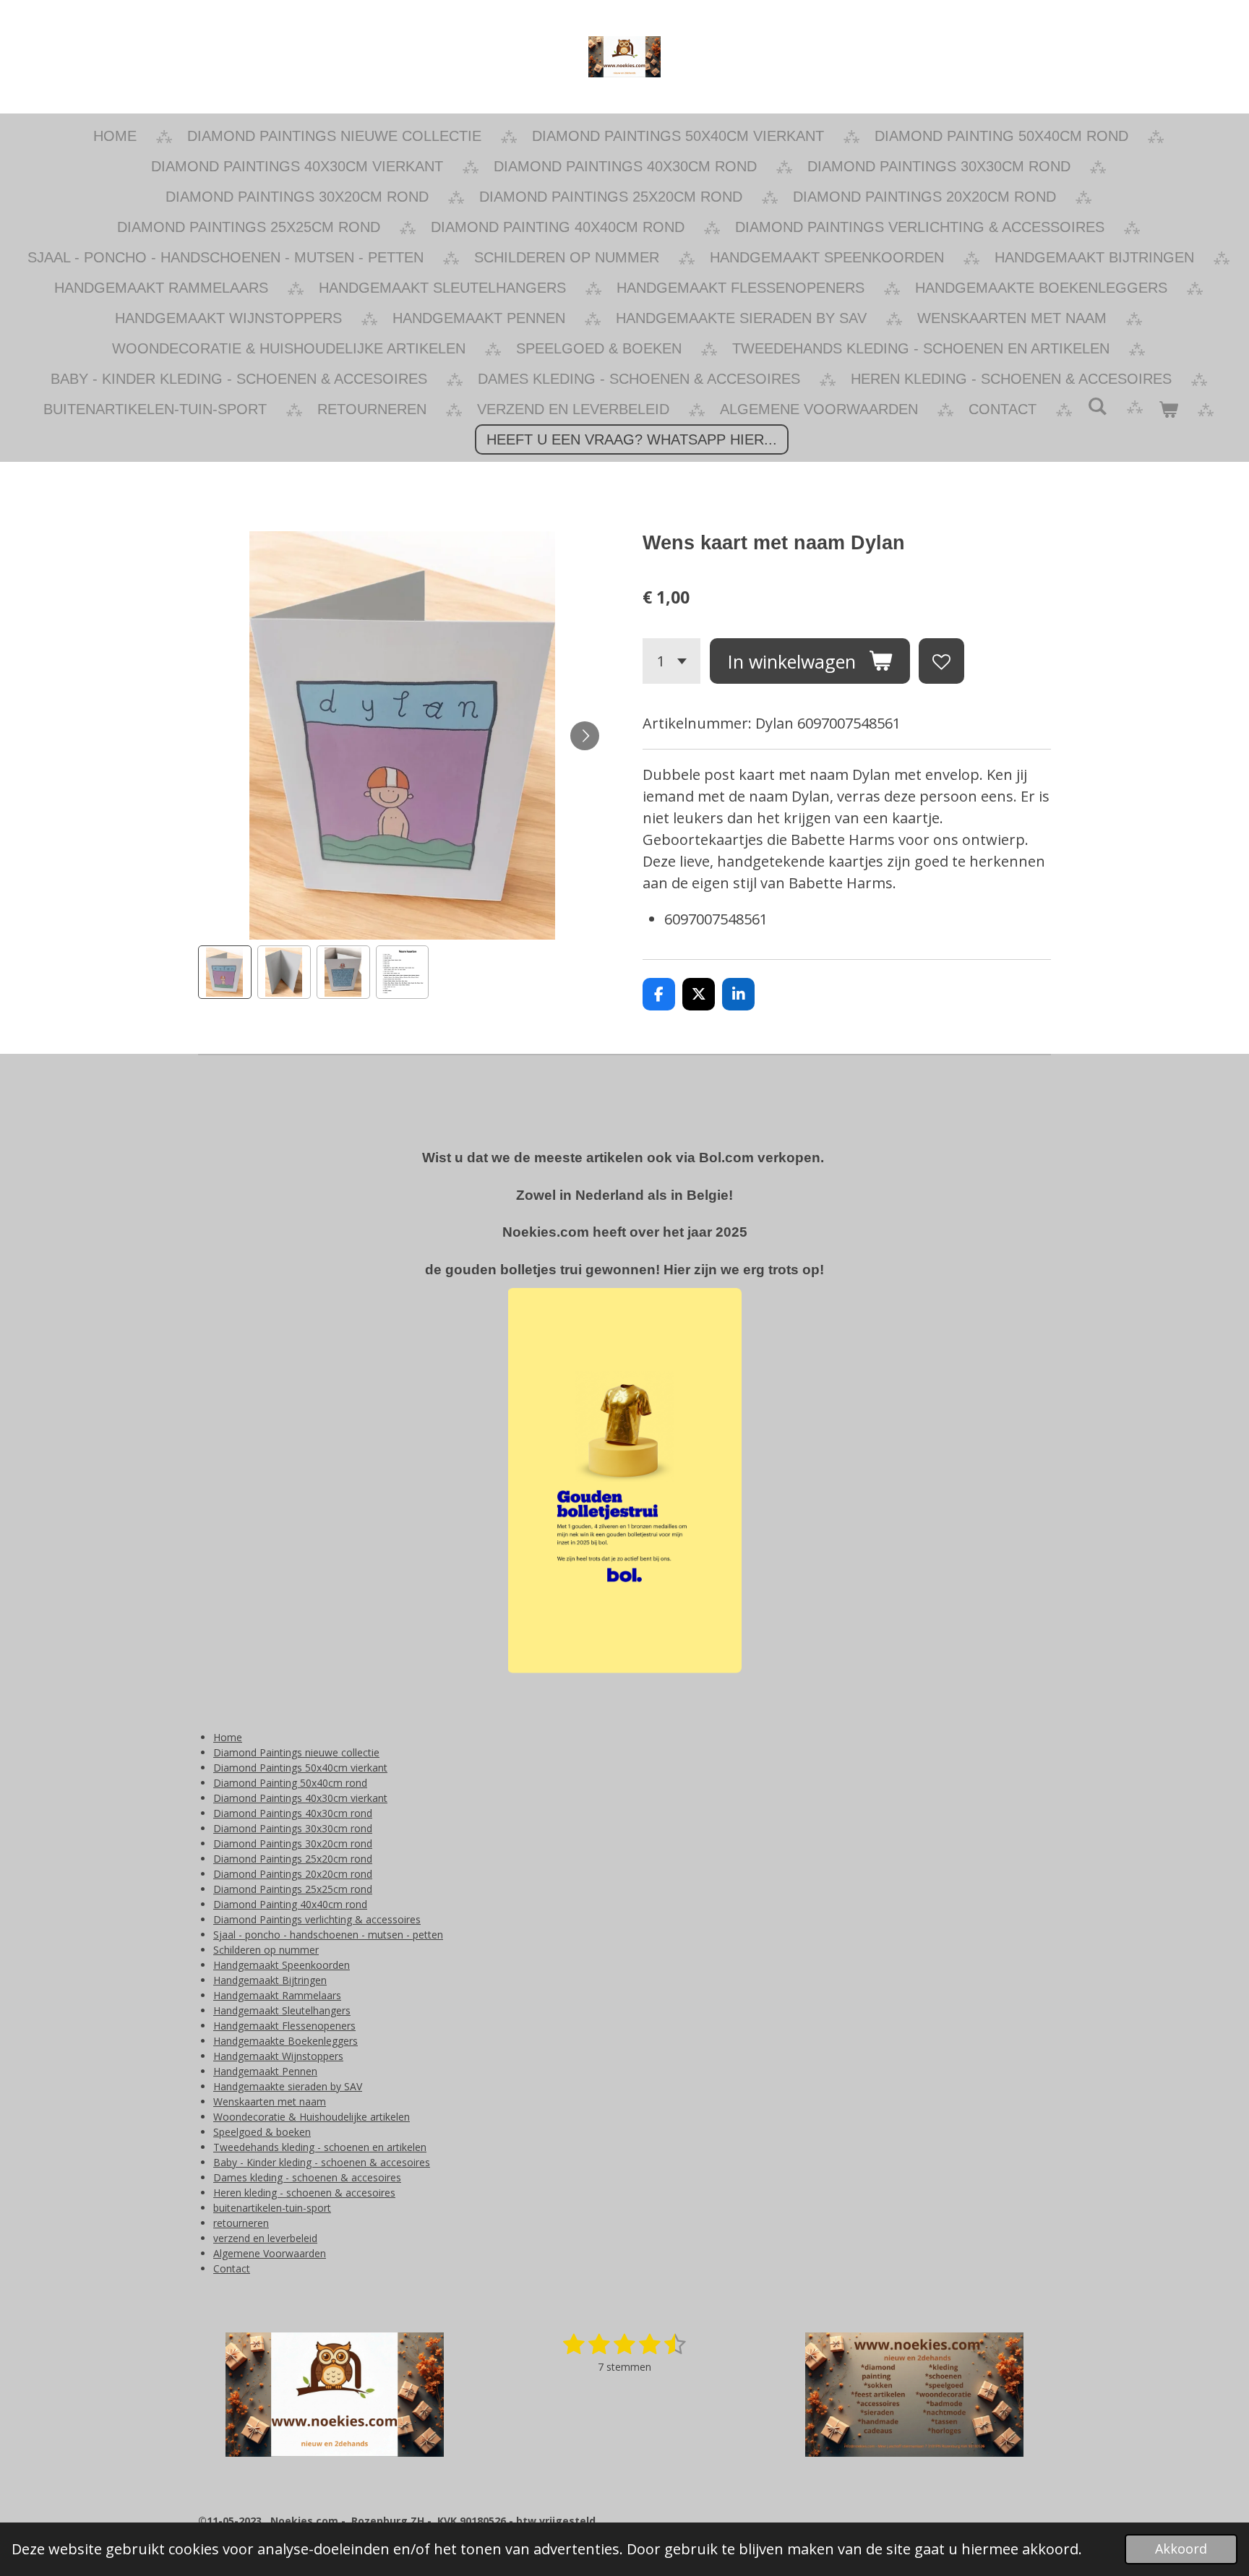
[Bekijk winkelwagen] (1168, 409)
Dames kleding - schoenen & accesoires (307, 2177)
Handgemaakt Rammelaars (277, 1995)
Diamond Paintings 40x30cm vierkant (300, 1798)
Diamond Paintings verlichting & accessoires (317, 1919)
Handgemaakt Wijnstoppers (278, 2056)
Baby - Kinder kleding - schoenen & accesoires (322, 2162)
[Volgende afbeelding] (585, 736)
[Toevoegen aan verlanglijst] (941, 661)
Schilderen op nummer (266, 1950)
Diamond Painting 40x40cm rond (290, 1904)
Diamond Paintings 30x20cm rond (293, 1843)
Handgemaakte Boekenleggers (286, 2041)
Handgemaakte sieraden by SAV (288, 2086)
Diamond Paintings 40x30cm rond (293, 1813)
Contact (232, 2268)
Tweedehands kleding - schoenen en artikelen (320, 2147)
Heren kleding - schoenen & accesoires (304, 2193)
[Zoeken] (1097, 407)
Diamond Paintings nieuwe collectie (296, 1752)
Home (228, 1737)
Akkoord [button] (1181, 2549)
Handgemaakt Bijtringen (270, 1980)
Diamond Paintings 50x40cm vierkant (300, 1768)
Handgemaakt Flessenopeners (284, 2026)
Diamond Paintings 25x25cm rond (293, 1889)
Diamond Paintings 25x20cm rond (293, 1859)
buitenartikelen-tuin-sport (272, 2208)
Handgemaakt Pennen (265, 2071)
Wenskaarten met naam (270, 2101)
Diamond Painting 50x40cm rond (290, 1783)
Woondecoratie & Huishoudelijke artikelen (312, 2117)
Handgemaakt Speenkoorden (282, 1965)
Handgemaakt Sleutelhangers (282, 2010)
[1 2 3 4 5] (671, 661)
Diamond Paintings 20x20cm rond (293, 1874)
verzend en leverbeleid (265, 2238)
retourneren (241, 2223)
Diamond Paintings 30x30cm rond (293, 1828)
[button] (225, 972)
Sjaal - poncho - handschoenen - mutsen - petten (328, 1935)
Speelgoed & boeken (262, 2132)
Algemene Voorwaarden (270, 2253)
